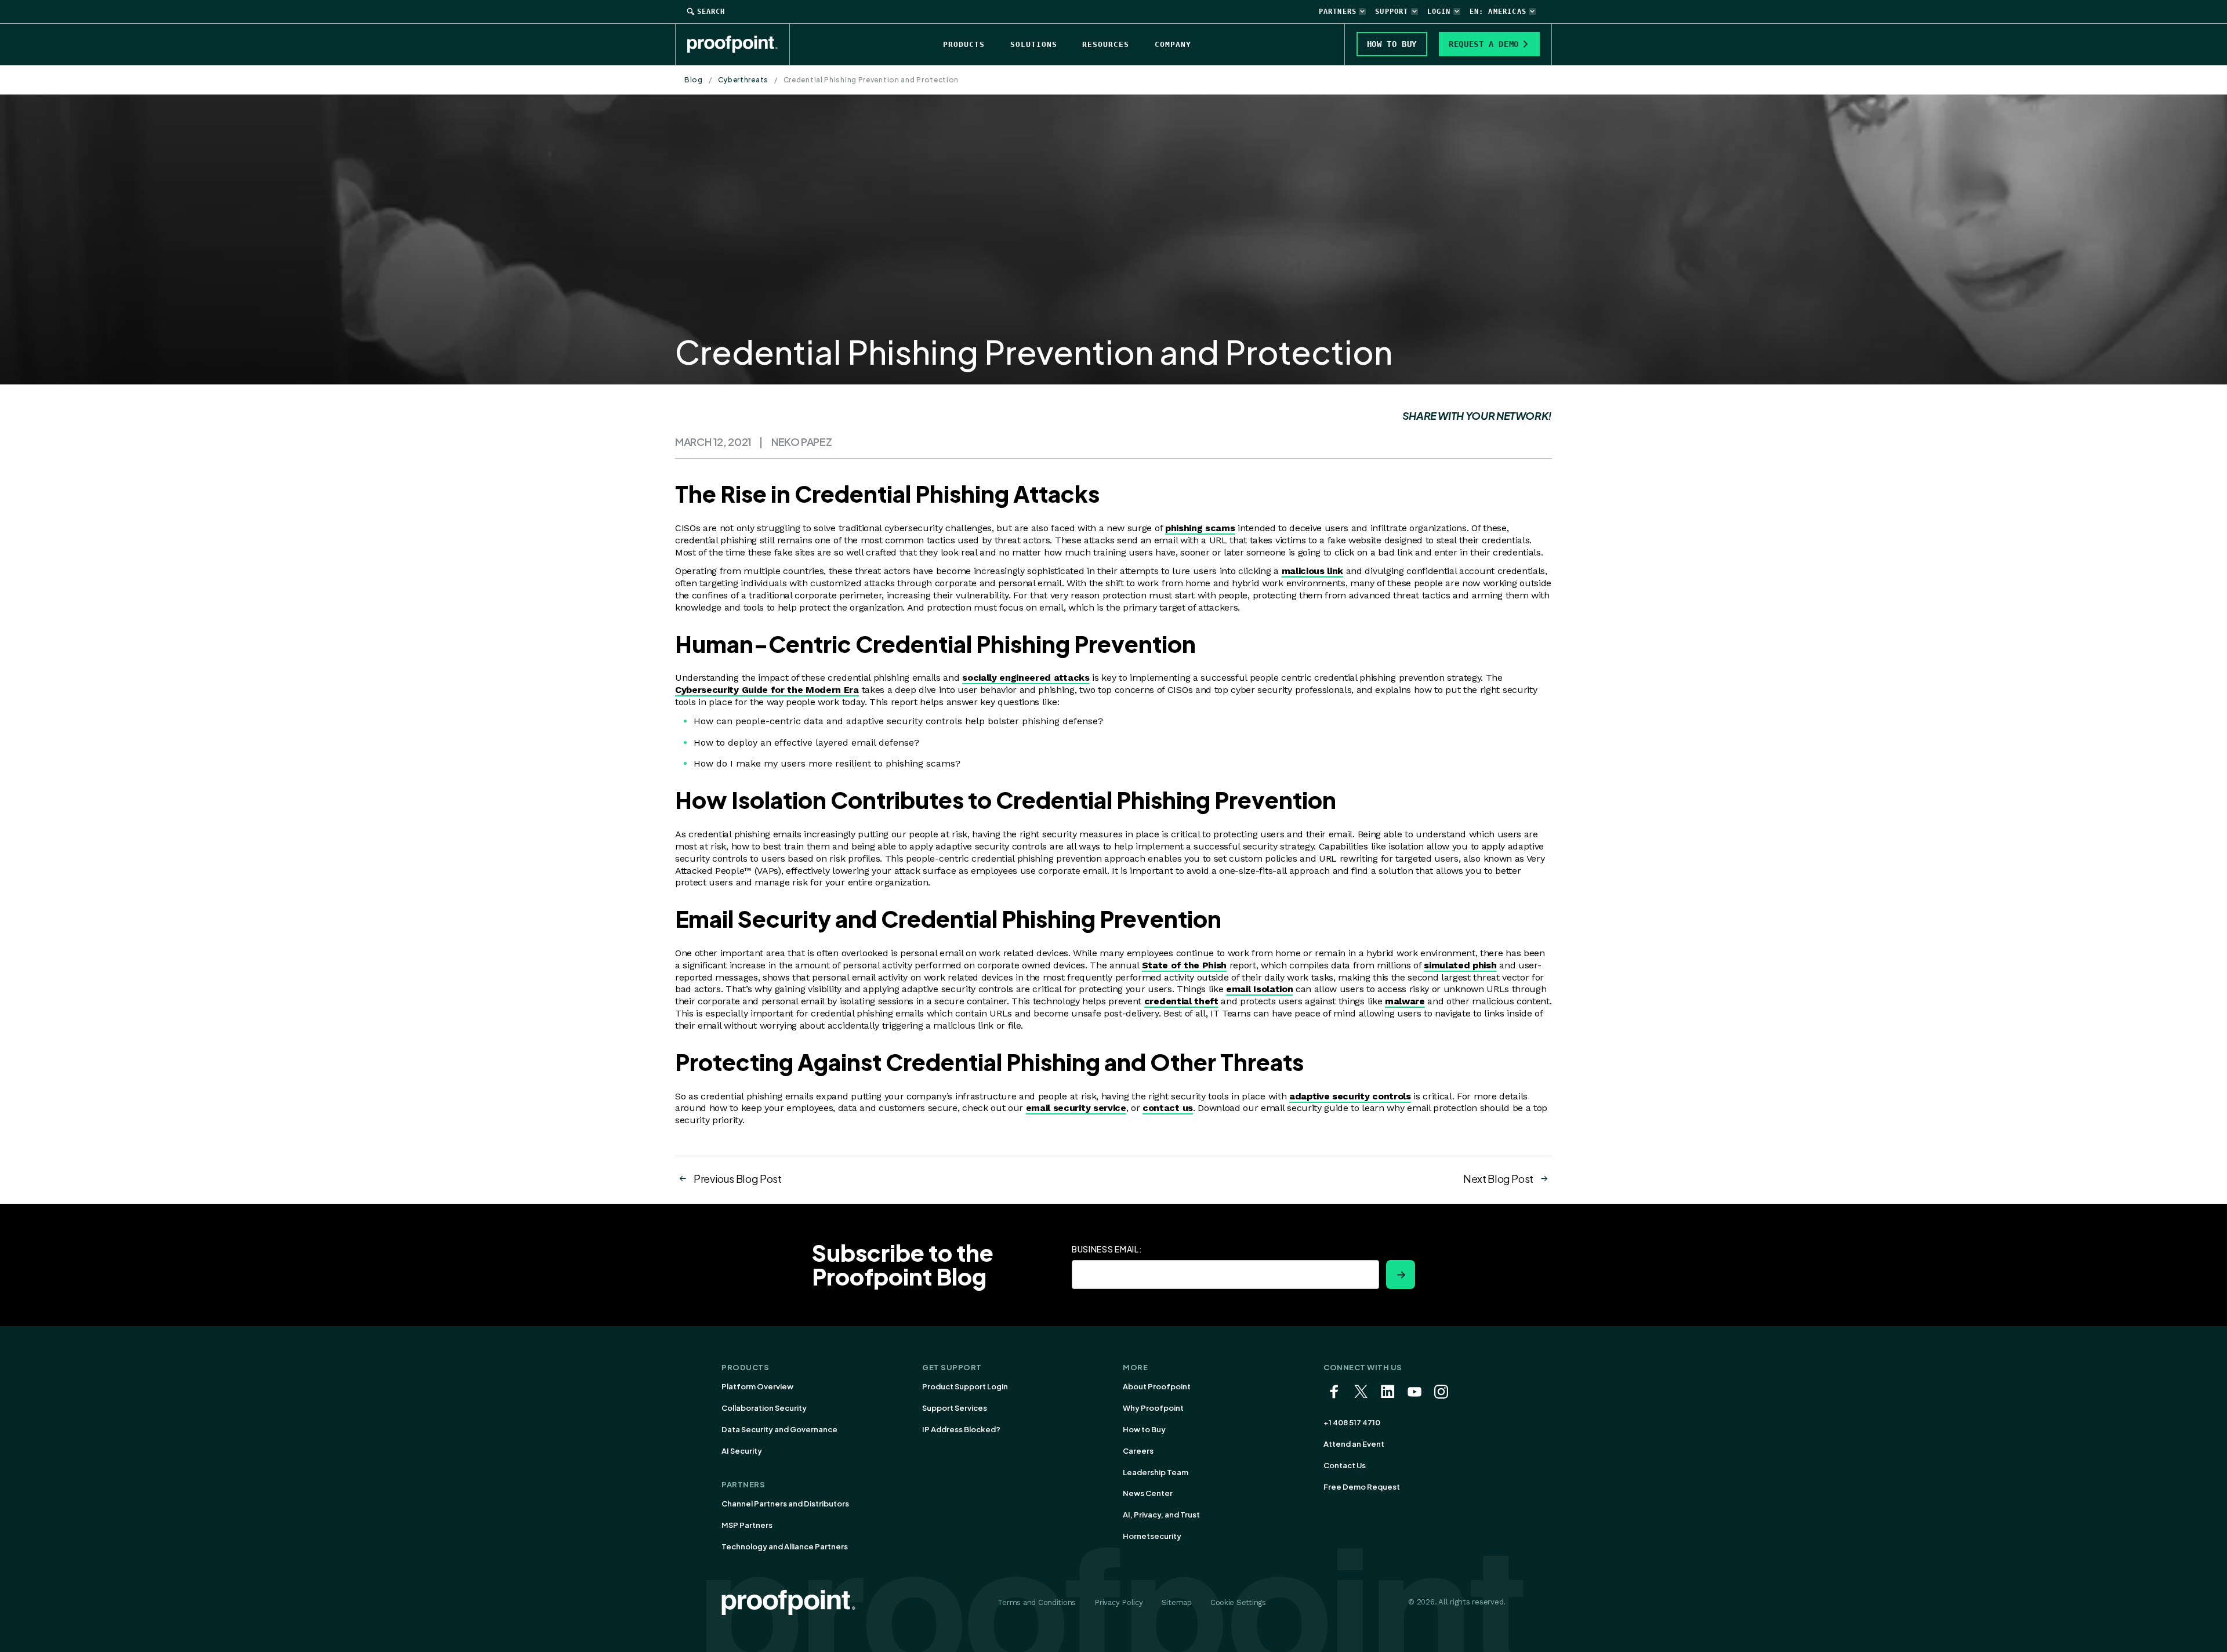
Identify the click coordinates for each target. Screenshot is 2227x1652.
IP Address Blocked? (961, 1429)
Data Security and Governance (779, 1429)
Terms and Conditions (1037, 1602)
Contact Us (1345, 1465)
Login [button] (1439, 12)
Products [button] (964, 44)
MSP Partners (747, 1525)
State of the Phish (1184, 965)
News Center (1148, 1493)
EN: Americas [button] (1498, 12)
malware (1405, 1001)
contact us (1168, 1108)
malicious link (1313, 571)
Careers (1138, 1451)
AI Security (742, 1451)
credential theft (1181, 1001)
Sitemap (1177, 1602)
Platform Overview (757, 1386)
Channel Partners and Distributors (785, 1504)
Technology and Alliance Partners (785, 1546)
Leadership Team (1156, 1472)
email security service (1076, 1108)
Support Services (955, 1408)
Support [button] (1392, 12)
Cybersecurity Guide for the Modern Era (767, 690)
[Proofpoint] (739, 44)
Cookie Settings (1238, 1602)
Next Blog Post (1498, 1179)
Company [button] (1173, 44)
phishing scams (1200, 528)
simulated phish (1460, 965)
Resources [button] (1106, 44)
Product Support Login (965, 1386)
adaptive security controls (1350, 1096)
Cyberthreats (743, 80)
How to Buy (1144, 1429)
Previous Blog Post (738, 1179)
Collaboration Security (764, 1408)
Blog (694, 80)
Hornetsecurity (1152, 1536)
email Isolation (1259, 989)
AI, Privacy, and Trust (1161, 1515)
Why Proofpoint (1153, 1408)
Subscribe (1401, 1275)
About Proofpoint (1157, 1386)
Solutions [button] (1034, 44)
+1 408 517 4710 (1352, 1422)
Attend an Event (1354, 1444)
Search (711, 12)
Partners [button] (1338, 12)
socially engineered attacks (1026, 678)
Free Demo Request (1362, 1487)
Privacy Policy (1118, 1602)
